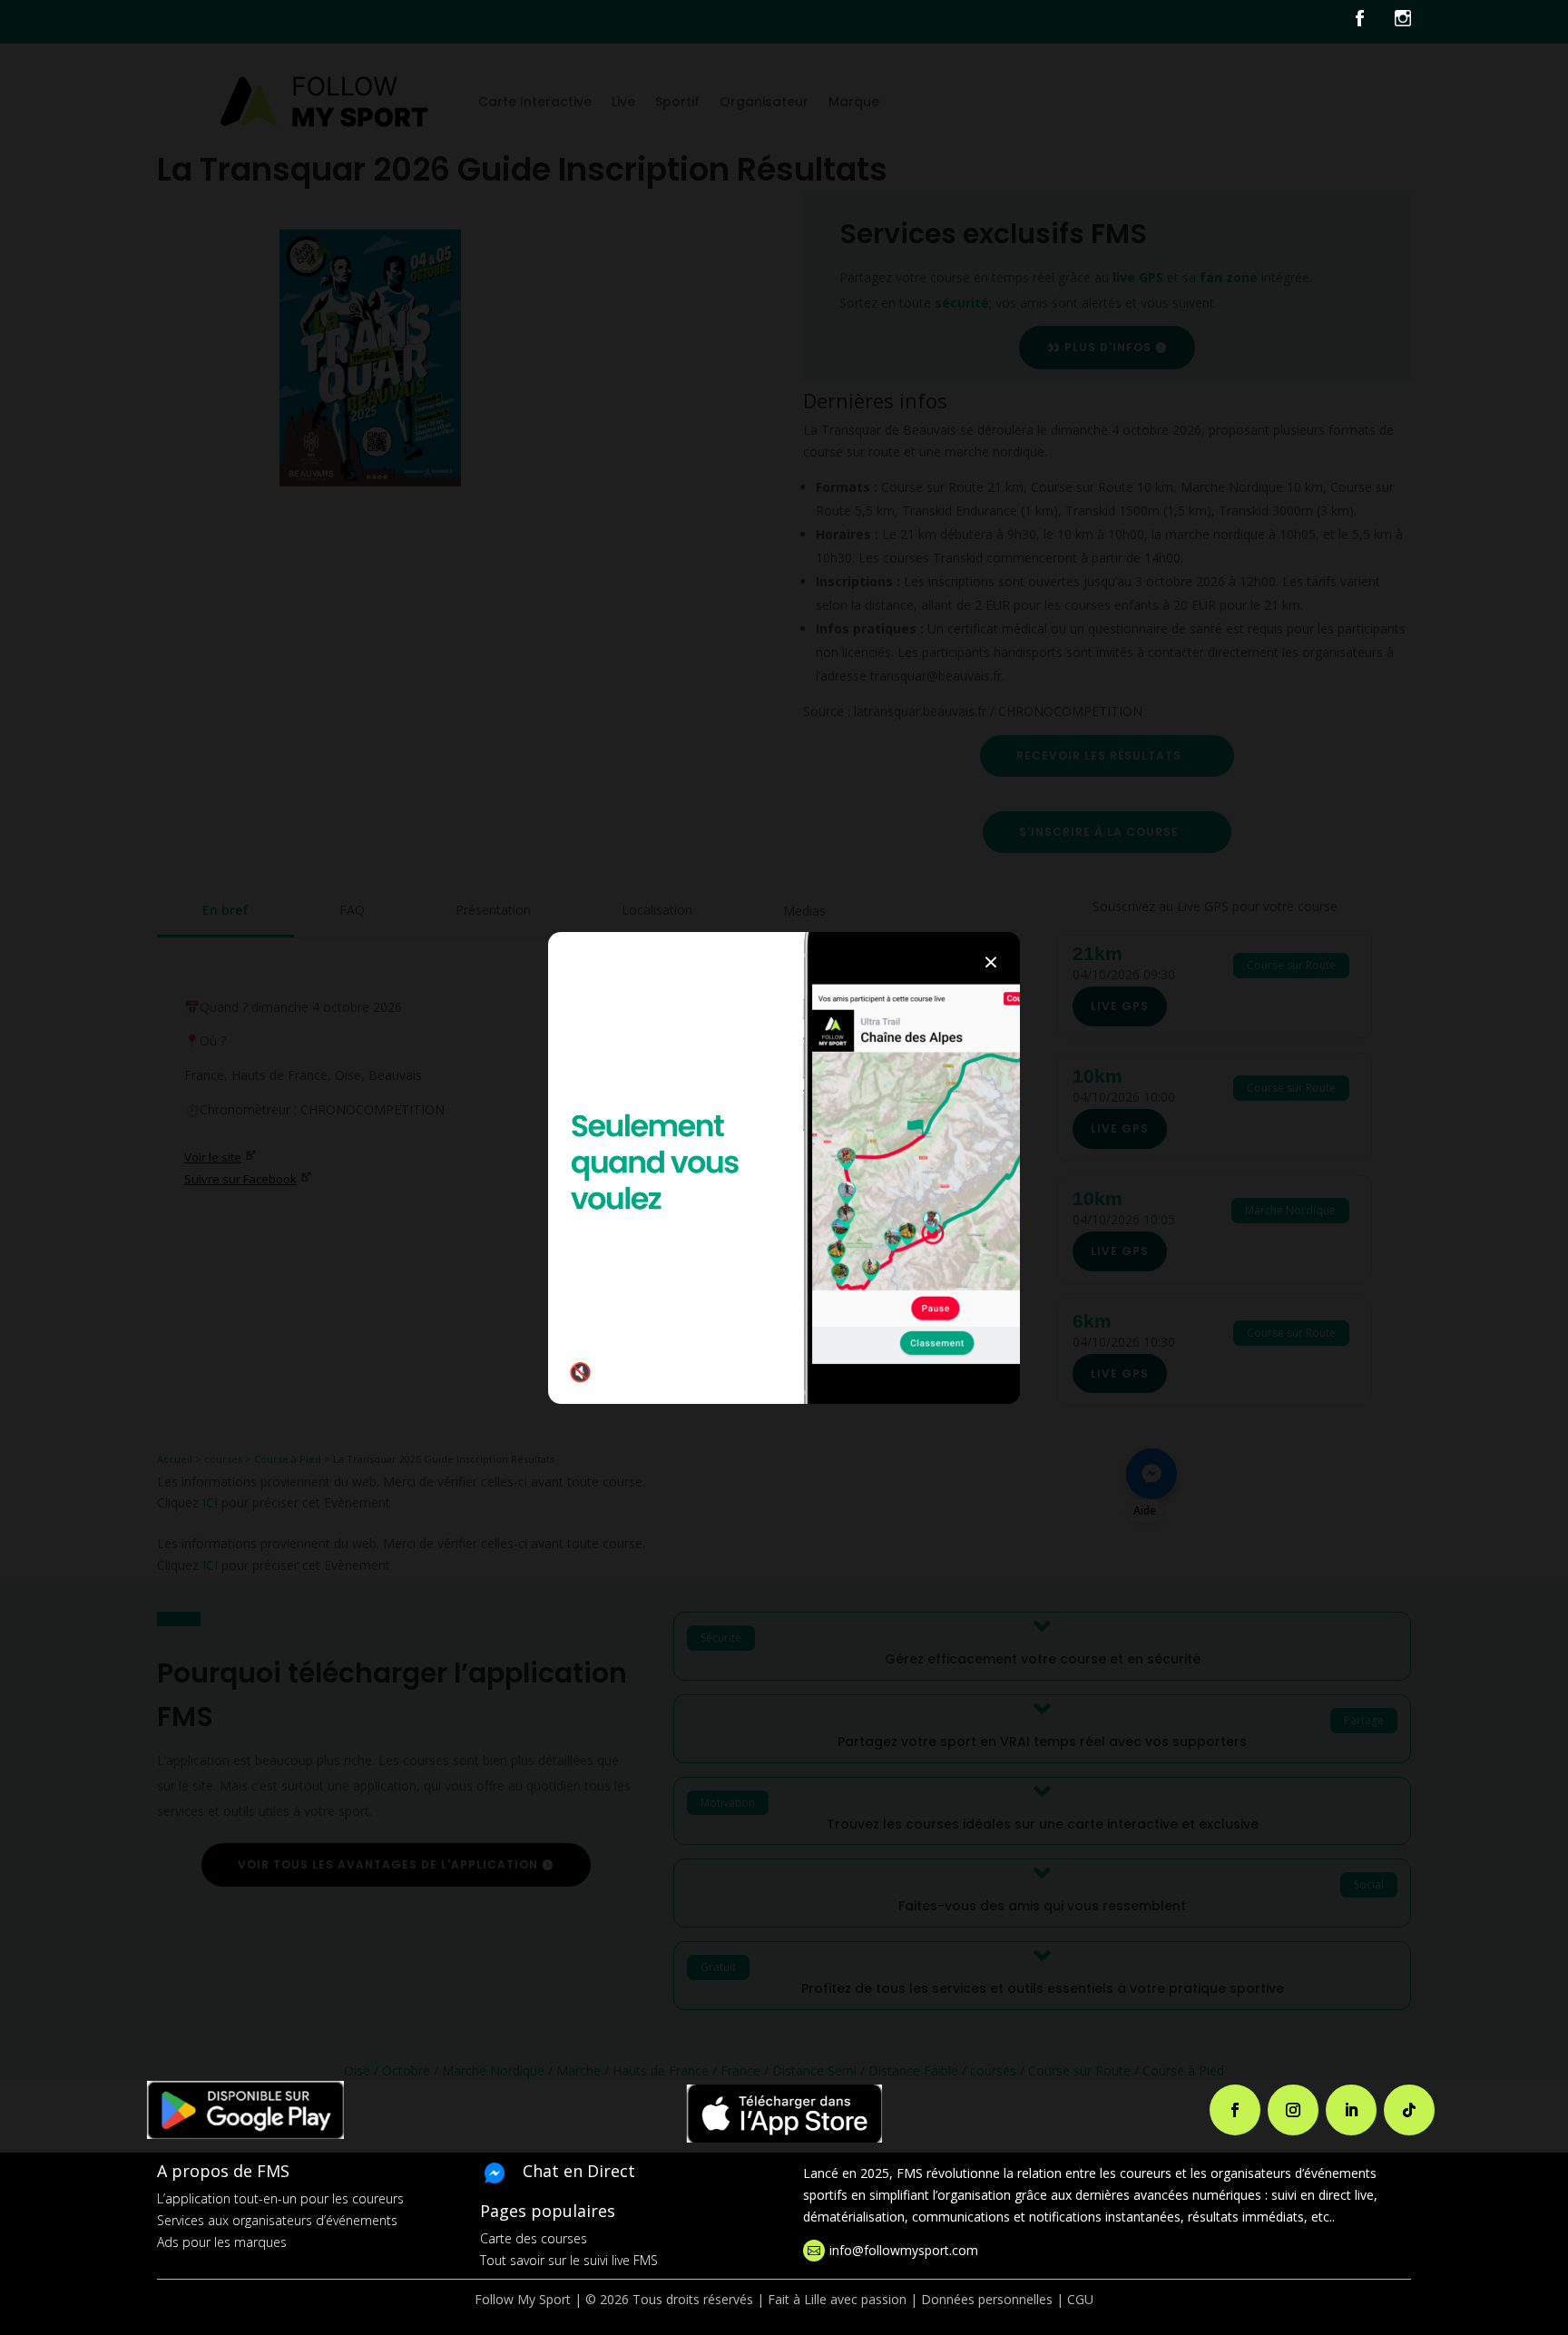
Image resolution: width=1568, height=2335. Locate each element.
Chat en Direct (579, 2171)
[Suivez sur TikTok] (1409, 2110)
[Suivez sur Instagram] (1293, 2110)
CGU (1080, 2299)
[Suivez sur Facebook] (1235, 2110)
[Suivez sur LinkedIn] (1351, 2110)
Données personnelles (987, 2299)
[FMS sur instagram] (1403, 22)
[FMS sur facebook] (1373, 22)
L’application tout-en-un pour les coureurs (280, 2198)
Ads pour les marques (222, 2242)
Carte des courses (534, 2238)
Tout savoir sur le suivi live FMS (569, 2260)
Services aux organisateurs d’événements (277, 2220)
